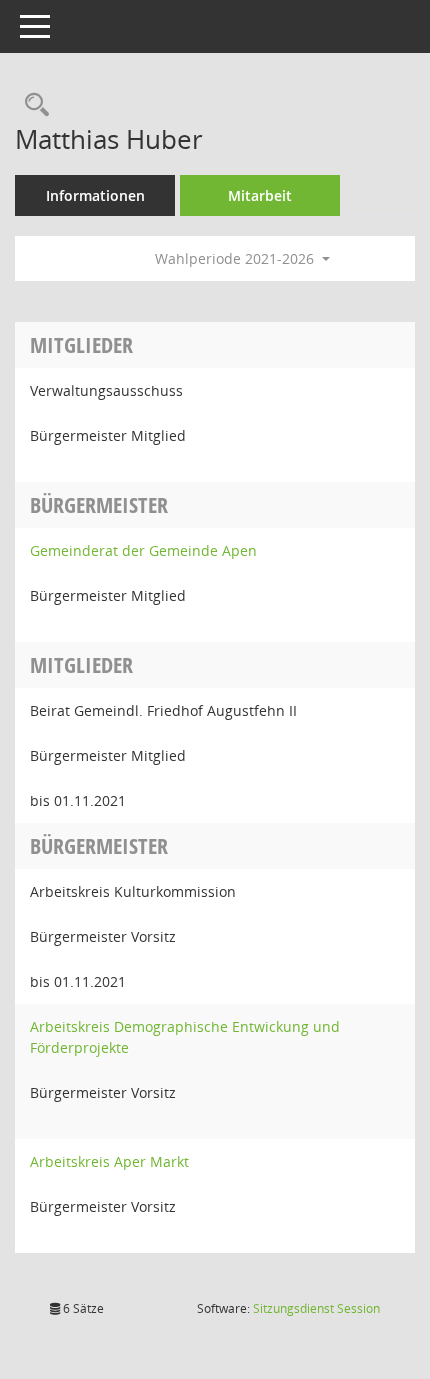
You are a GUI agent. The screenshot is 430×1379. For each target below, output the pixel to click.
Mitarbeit (260, 195)
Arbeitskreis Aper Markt (109, 1161)
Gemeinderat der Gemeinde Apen (143, 550)
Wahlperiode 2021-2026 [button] (236, 258)
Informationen (95, 195)
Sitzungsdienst (316, 1308)
